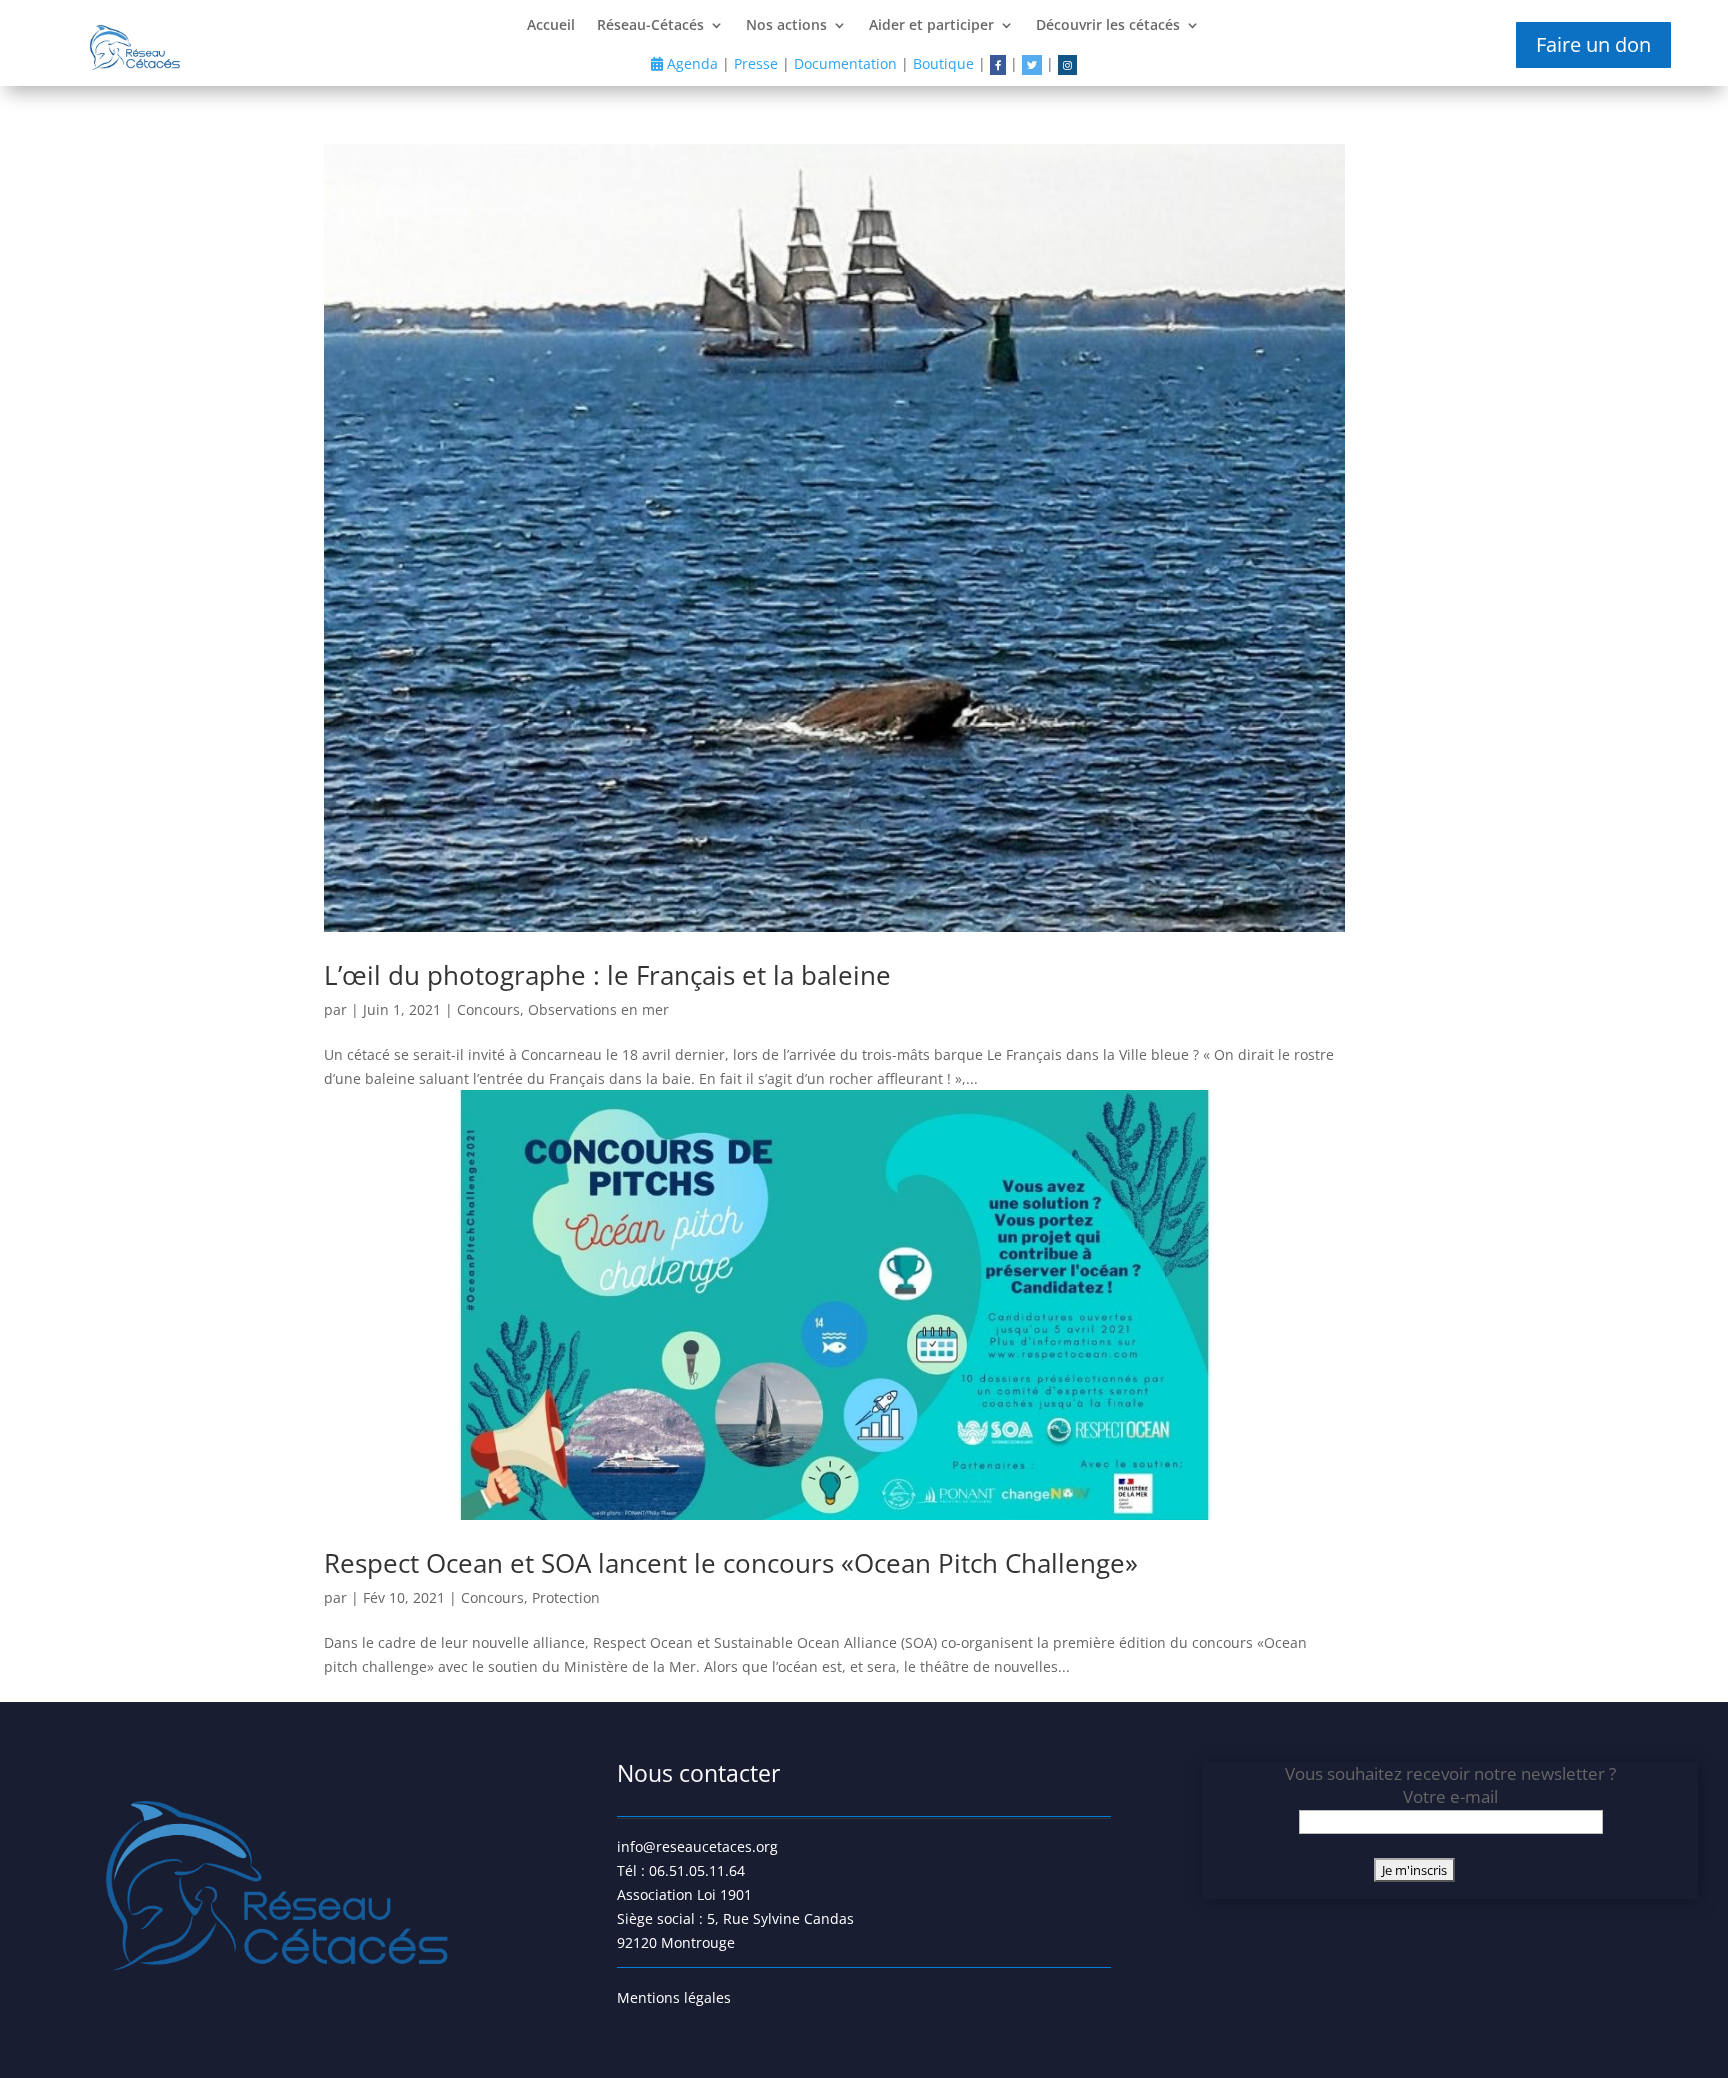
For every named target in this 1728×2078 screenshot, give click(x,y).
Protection (566, 1597)
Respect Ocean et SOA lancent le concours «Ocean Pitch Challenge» (731, 1563)
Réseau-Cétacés (650, 26)
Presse (756, 63)
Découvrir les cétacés (1108, 26)
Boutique (943, 63)
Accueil (551, 26)
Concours (488, 1009)
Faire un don (1593, 44)
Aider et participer (931, 26)
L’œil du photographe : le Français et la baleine (607, 975)
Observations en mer (598, 1009)
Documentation (845, 63)
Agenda (690, 63)
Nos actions (786, 26)
